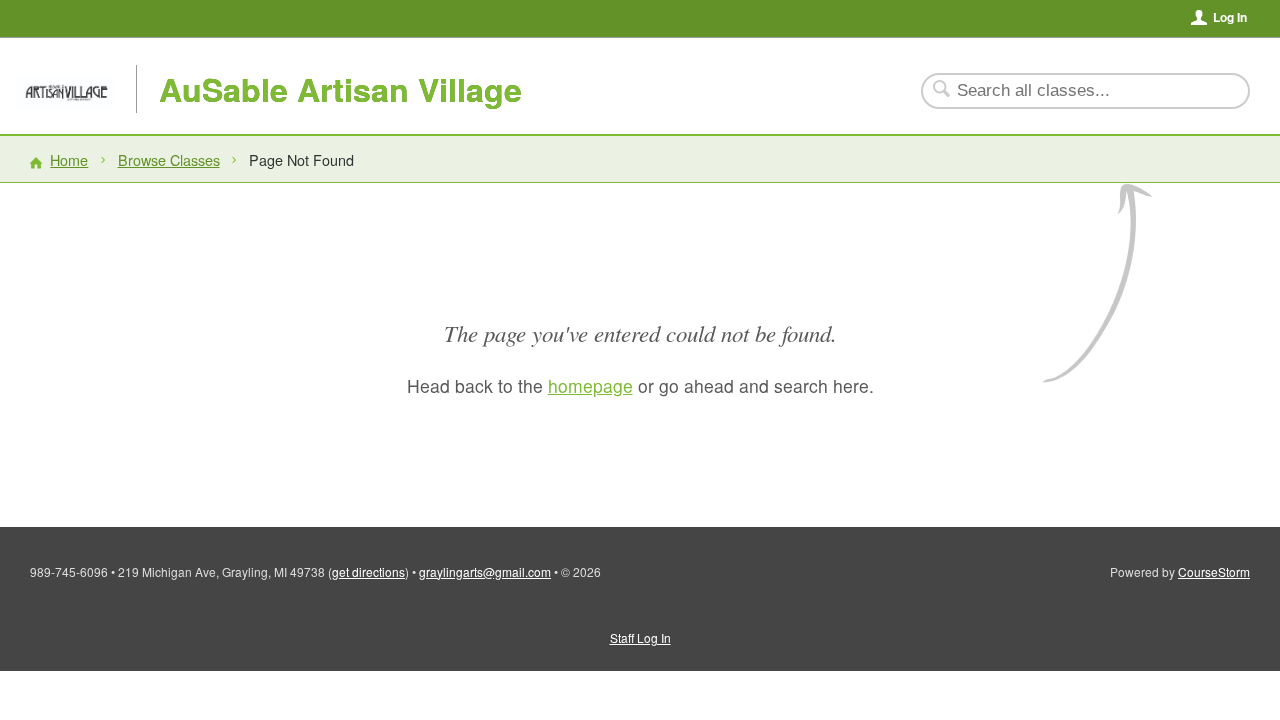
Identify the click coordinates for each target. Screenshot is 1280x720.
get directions (368, 571)
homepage (590, 385)
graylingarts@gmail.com (485, 571)
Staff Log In (640, 637)
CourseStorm (1214, 571)
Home (69, 159)
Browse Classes (169, 159)
